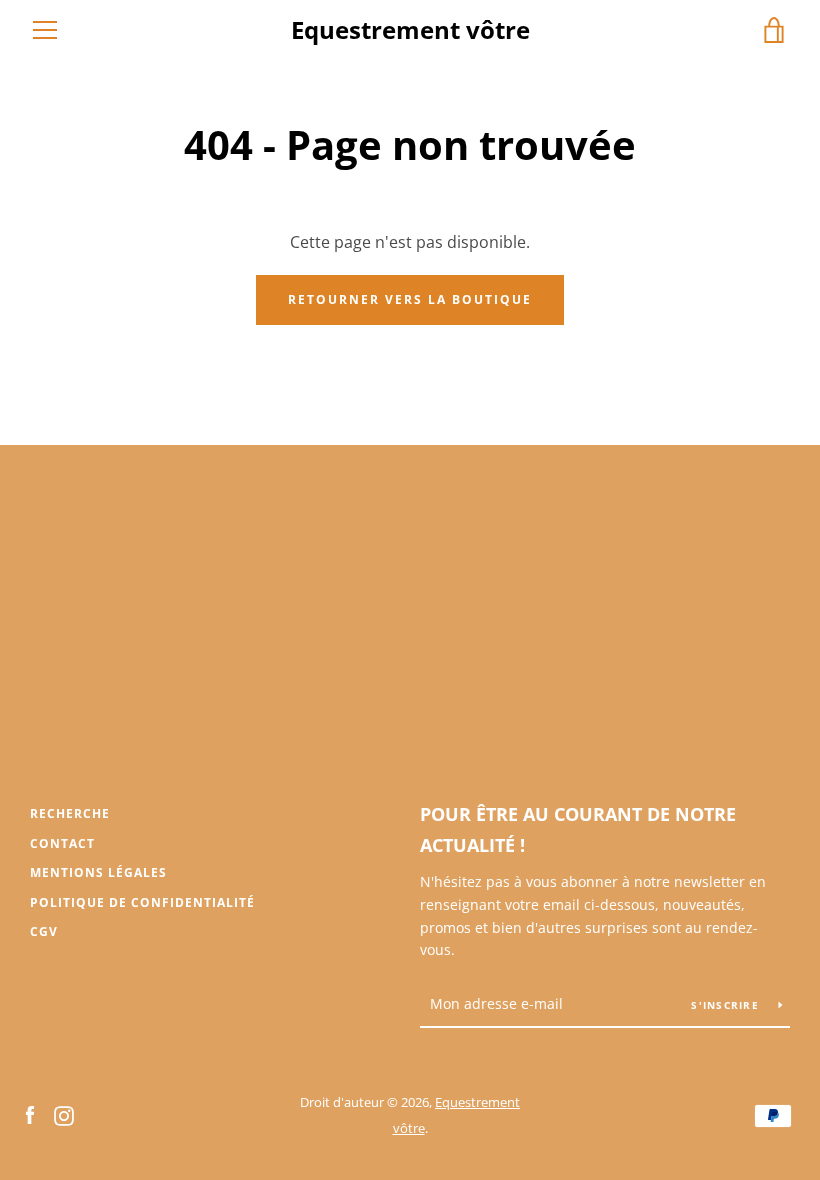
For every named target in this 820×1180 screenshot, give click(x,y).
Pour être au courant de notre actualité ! (578, 829)
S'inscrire (727, 1005)
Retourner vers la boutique (410, 299)
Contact (62, 843)
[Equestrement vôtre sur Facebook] (30, 1114)
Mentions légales (98, 872)
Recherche (70, 813)
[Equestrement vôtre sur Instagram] (64, 1114)
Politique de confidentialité (142, 902)
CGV (44, 931)
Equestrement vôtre (410, 30)
